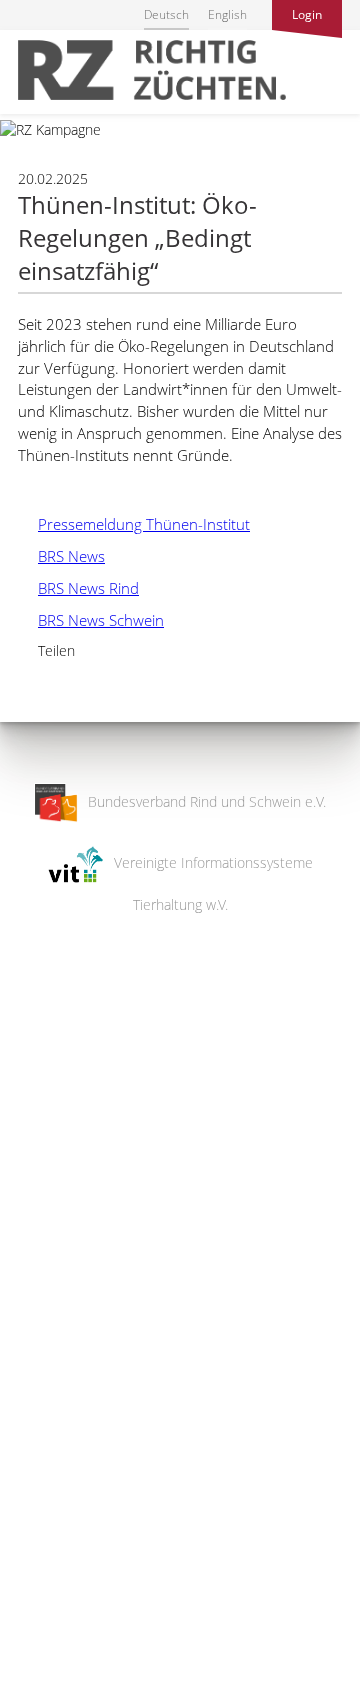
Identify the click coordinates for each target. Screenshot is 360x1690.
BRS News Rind (78, 588)
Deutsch (166, 14)
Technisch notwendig (32, 1355)
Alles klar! (29, 1608)
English (227, 14)
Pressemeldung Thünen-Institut (134, 524)
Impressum (35, 1661)
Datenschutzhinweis (63, 1680)
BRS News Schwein (91, 620)
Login (307, 14)
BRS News (61, 556)
